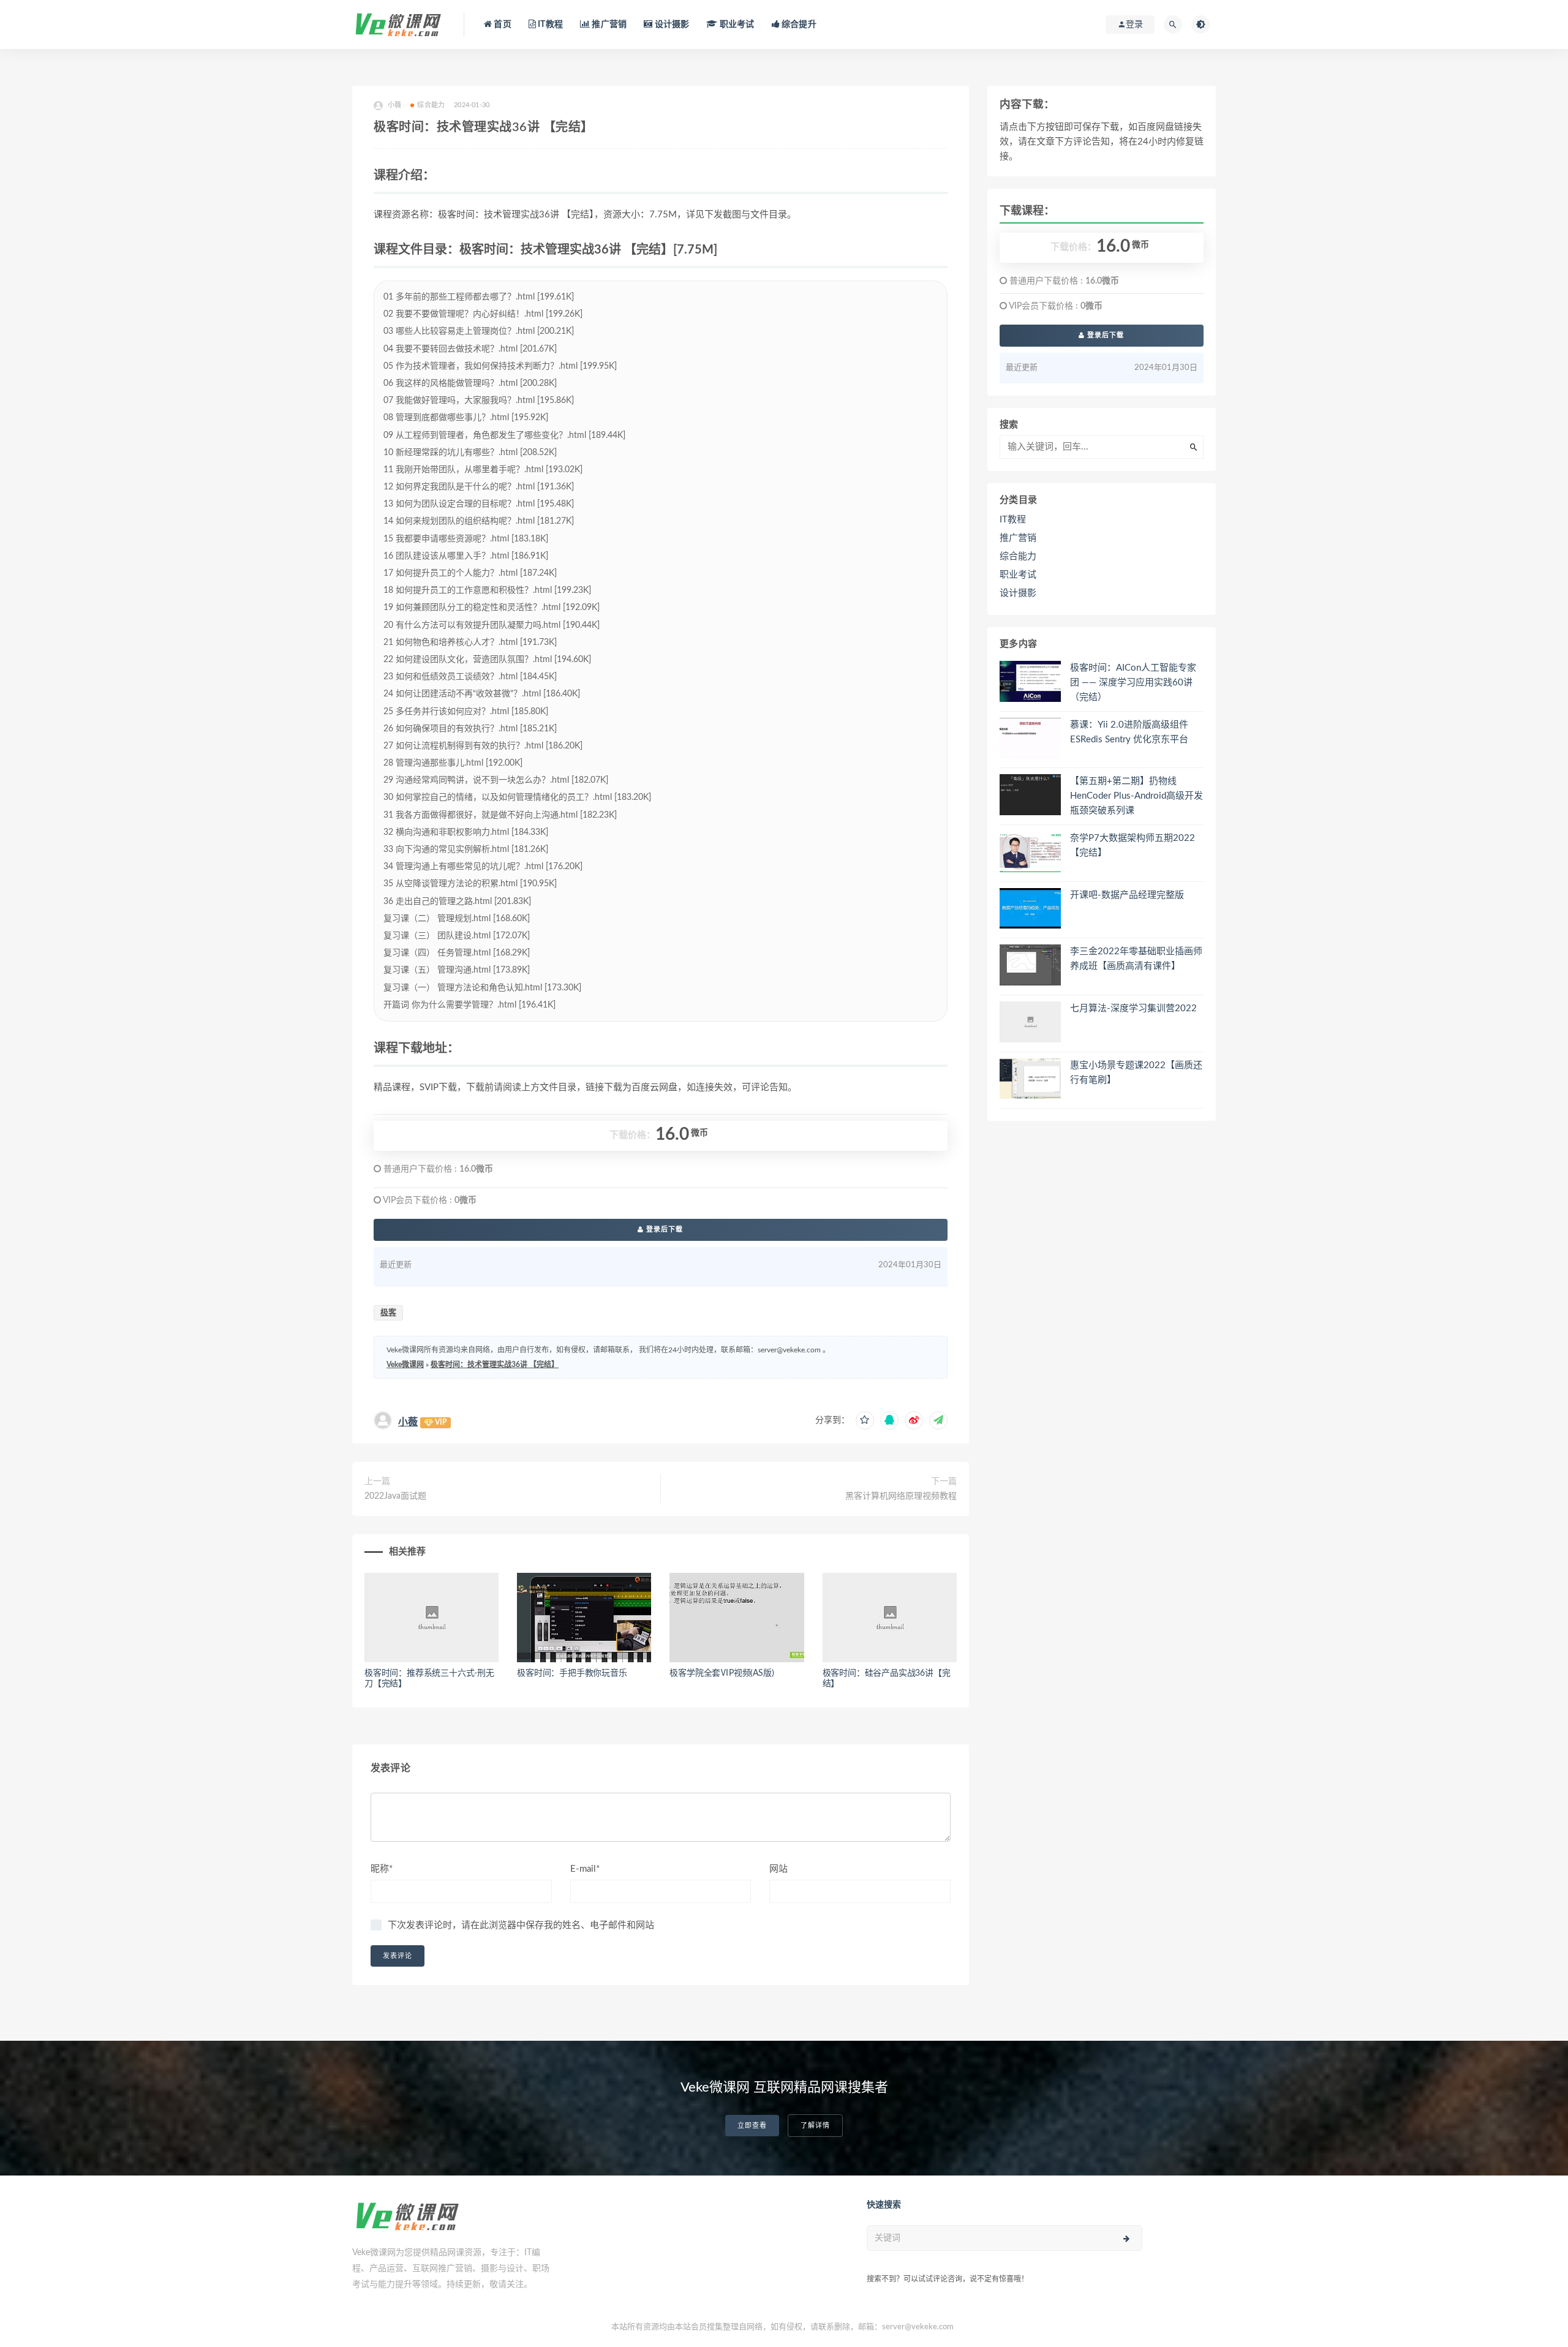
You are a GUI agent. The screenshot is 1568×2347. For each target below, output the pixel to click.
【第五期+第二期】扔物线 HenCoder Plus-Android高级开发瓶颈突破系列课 (1136, 796)
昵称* (382, 1869)
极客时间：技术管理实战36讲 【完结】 (495, 1365)
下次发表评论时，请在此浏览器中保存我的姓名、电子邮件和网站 (521, 1925)
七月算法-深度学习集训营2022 (1133, 1008)
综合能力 (431, 105)
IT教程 (549, 24)
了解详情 (815, 2126)
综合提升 (798, 24)
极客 (388, 1313)
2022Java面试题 (395, 1496)
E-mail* (585, 1869)
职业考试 (736, 24)
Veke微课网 (405, 1365)
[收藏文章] (865, 1420)
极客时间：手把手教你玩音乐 (572, 1673)
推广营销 (608, 24)
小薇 (408, 1422)
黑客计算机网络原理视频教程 (901, 1496)
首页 (502, 24)
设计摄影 (671, 24)
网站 (778, 1869)
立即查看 (752, 2126)
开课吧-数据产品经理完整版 (1127, 895)
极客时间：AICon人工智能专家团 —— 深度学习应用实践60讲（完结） (1133, 683)
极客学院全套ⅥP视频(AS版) (722, 1673)
